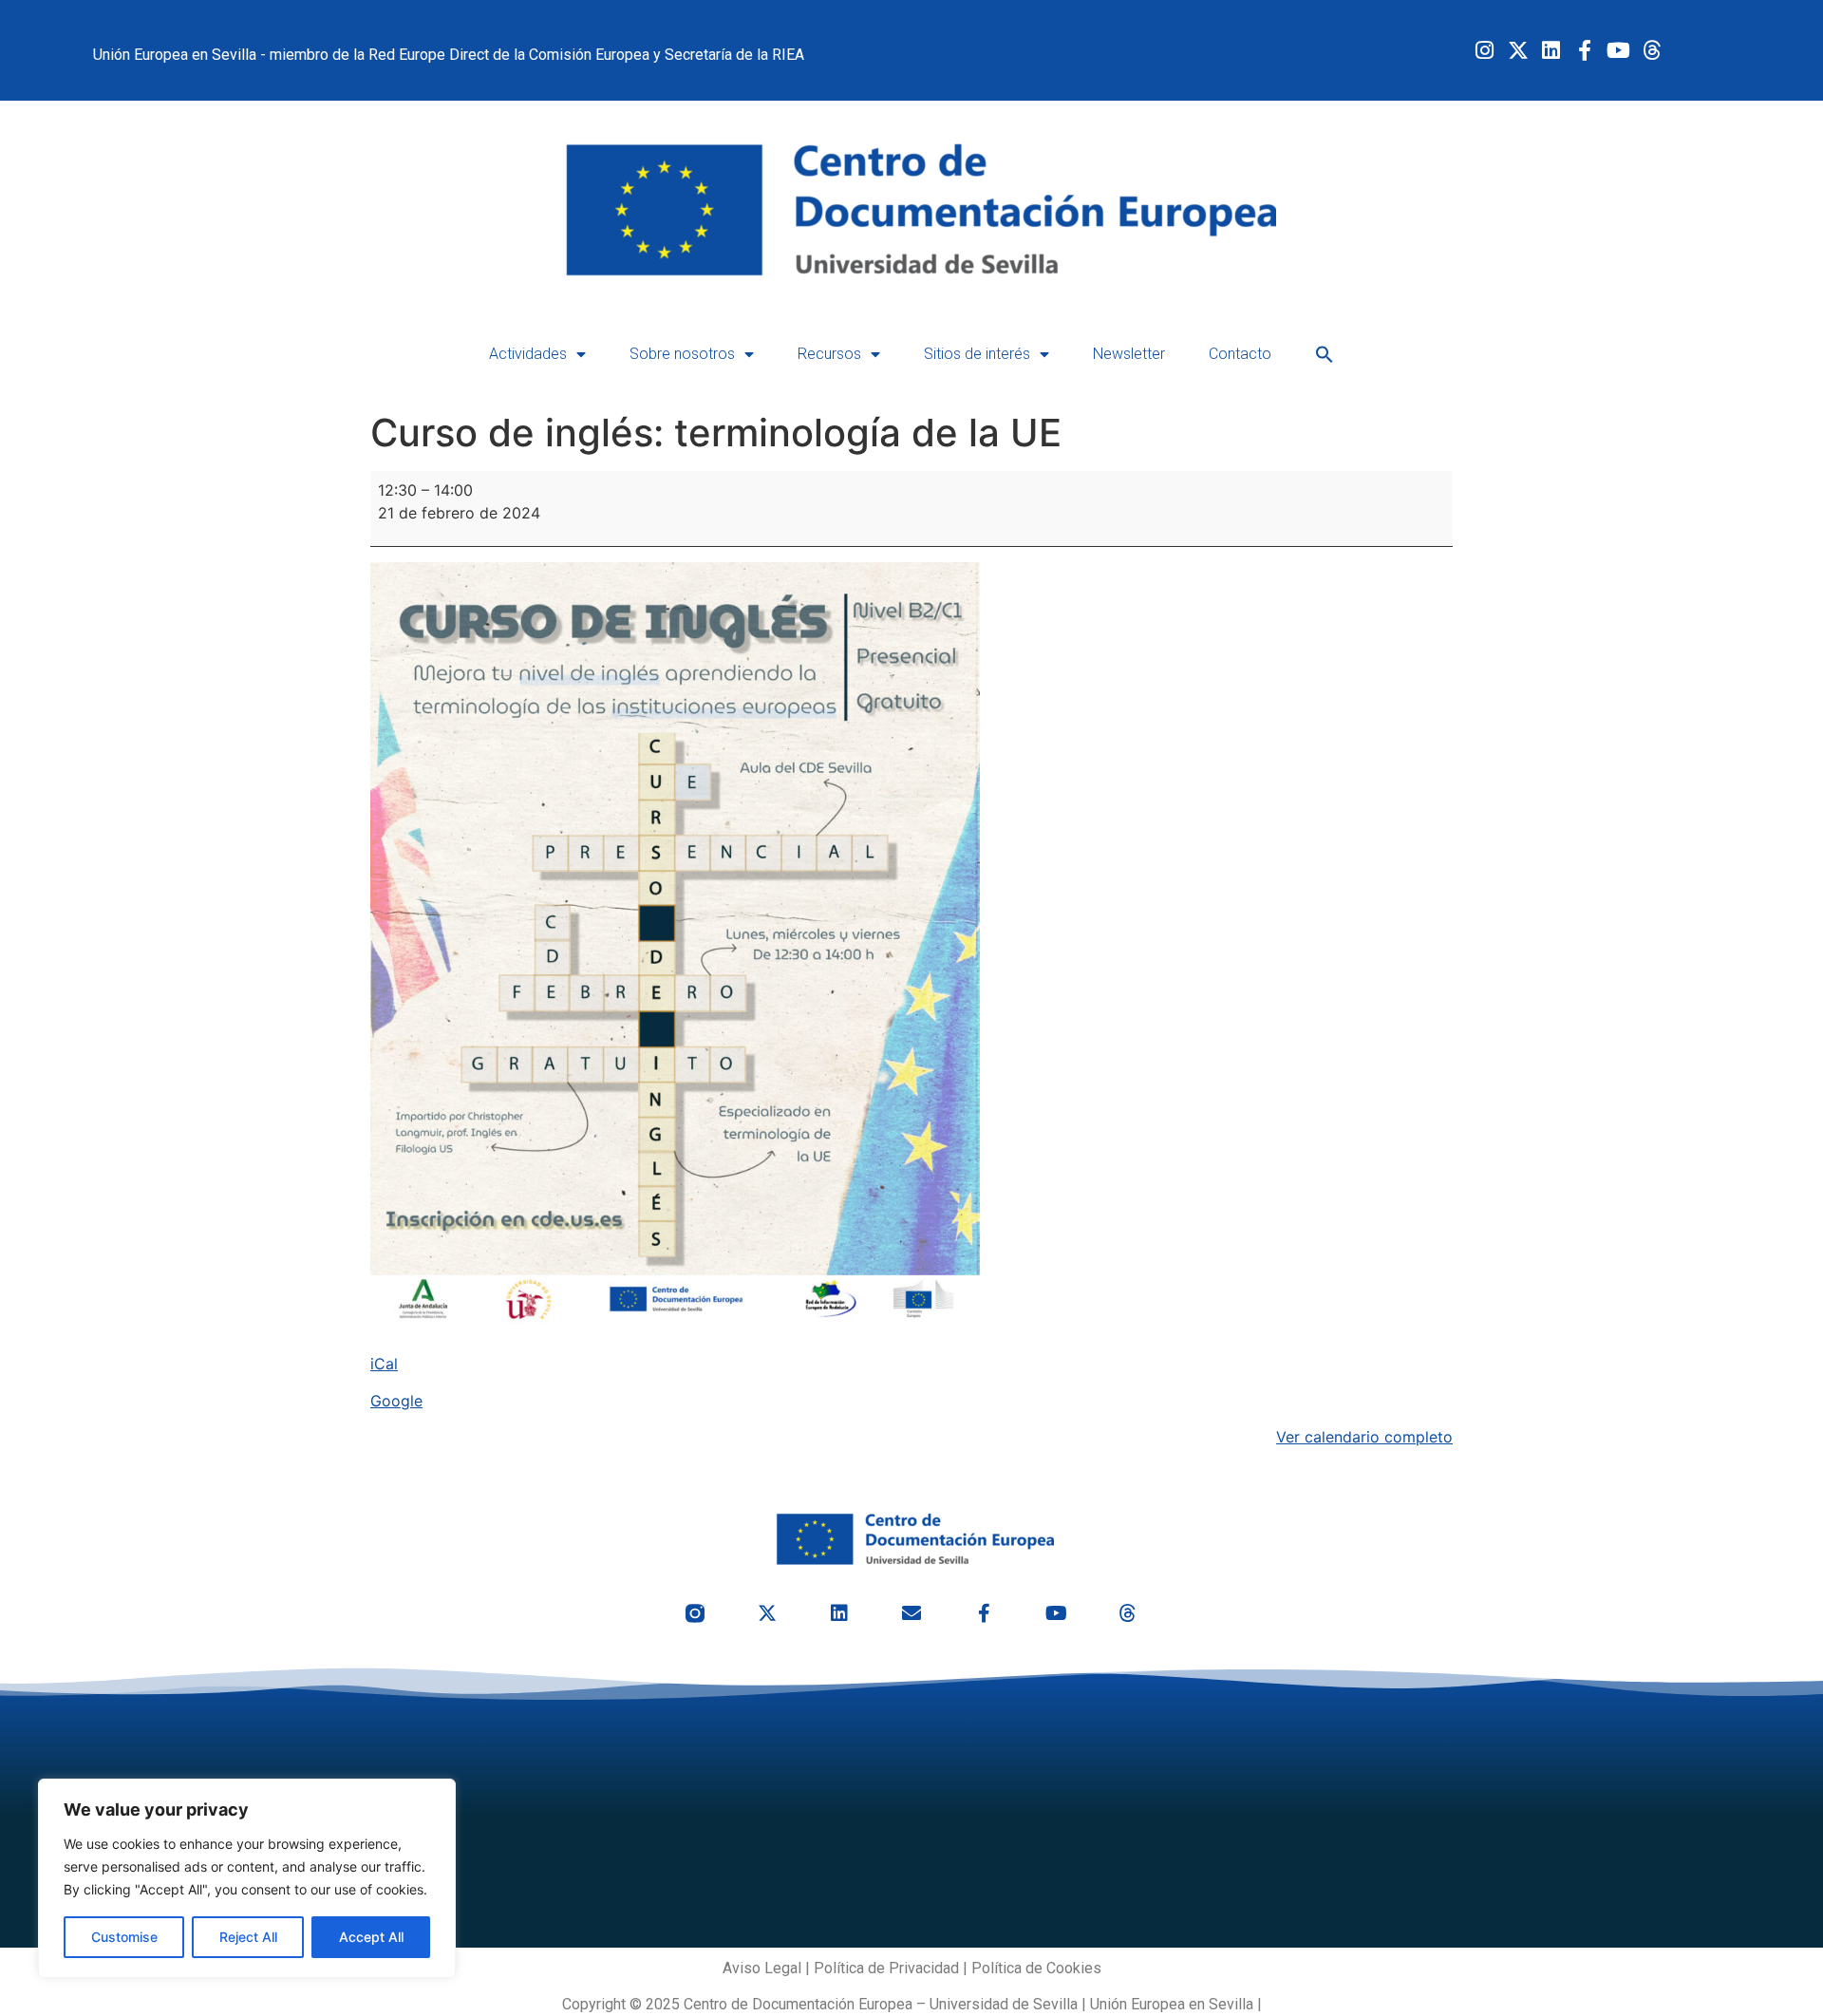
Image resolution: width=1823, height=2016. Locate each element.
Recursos (829, 354)
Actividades (528, 354)
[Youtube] (1618, 50)
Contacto (1240, 354)
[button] (1325, 354)
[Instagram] (1485, 50)
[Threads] (1652, 50)
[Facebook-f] (1584, 50)
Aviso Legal (762, 1968)
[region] (247, 1878)
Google (396, 1401)
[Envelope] (911, 1613)
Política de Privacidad (886, 1968)
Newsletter (1129, 354)
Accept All (371, 1937)
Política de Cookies (1036, 1968)
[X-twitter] (1518, 50)
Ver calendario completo (1364, 1437)
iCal (384, 1364)
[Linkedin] (1551, 50)
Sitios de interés (977, 354)
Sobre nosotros (682, 354)
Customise (124, 1937)
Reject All (248, 1937)
